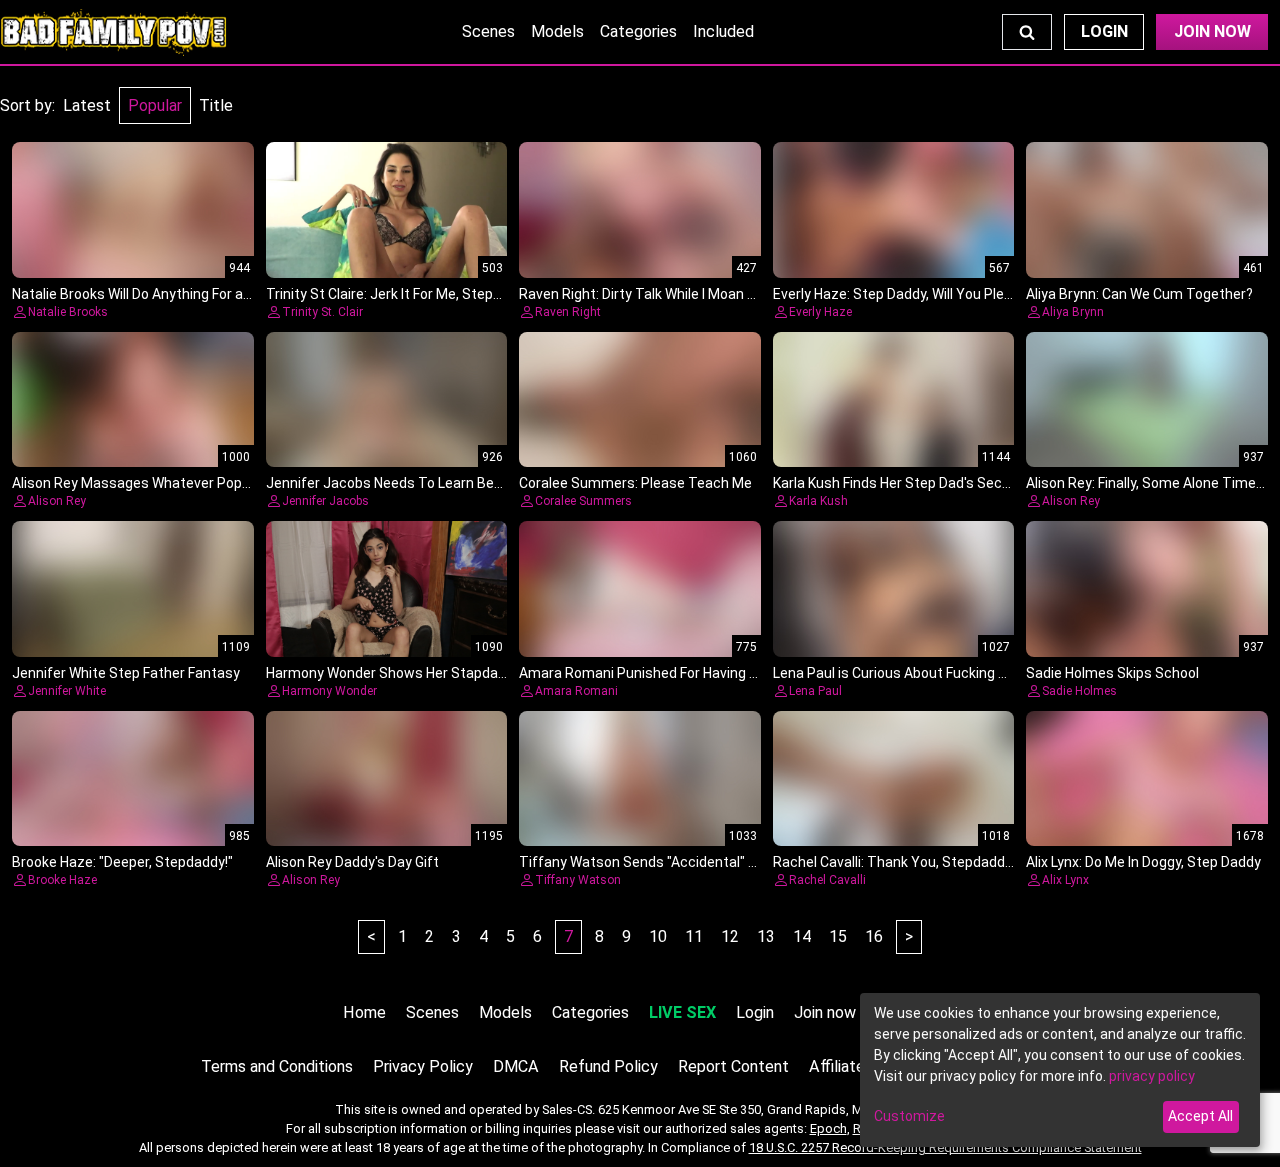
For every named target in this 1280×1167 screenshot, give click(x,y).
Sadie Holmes (1079, 691)
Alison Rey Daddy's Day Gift (352, 862)
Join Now (1212, 31)
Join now (825, 1012)
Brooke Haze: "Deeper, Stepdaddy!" (122, 862)
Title (216, 105)
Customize (909, 1116)
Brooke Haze (62, 880)
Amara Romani (576, 691)
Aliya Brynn (1073, 312)
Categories (638, 31)
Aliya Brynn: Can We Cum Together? (1139, 294)
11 (694, 936)
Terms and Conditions (277, 1066)
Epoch (828, 1128)
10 (658, 936)
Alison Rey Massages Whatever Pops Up (141, 483)
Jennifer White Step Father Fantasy (126, 673)
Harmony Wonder (329, 691)
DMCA (516, 1066)
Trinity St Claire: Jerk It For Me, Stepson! (393, 294)
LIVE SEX (682, 1012)
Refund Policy (608, 1066)
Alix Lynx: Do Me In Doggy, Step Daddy (1143, 862)
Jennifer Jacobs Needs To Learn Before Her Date (423, 483)
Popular (155, 105)
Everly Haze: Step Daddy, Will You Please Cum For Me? (943, 294)
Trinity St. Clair (322, 312)
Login (1104, 31)
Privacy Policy (423, 1066)
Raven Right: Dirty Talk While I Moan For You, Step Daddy (697, 294)
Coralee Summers (583, 501)
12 (730, 936)
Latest (87, 105)
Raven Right (568, 312)
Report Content (733, 1066)
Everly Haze (820, 312)
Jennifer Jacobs (325, 501)
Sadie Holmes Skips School (1112, 673)
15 (838, 936)
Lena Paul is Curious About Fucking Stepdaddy (920, 673)
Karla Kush (818, 501)
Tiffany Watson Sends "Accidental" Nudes (654, 862)
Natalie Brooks (68, 312)
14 (802, 936)
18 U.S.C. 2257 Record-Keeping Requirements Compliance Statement (945, 1147)
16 (874, 936)
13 (766, 936)
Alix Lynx (1065, 880)
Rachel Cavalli (827, 880)
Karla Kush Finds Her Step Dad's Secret (897, 483)
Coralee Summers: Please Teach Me (635, 483)
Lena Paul (815, 691)
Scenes (488, 31)
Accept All (1200, 1116)
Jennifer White (67, 691)
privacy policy (1152, 1076)
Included (723, 31)
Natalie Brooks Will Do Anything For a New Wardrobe (175, 294)
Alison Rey (57, 501)
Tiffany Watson (578, 880)
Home (364, 1012)
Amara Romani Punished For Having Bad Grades (671, 673)
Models (557, 31)
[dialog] (1060, 1070)
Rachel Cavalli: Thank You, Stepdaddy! (894, 862)
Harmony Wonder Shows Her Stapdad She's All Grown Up (446, 673)
